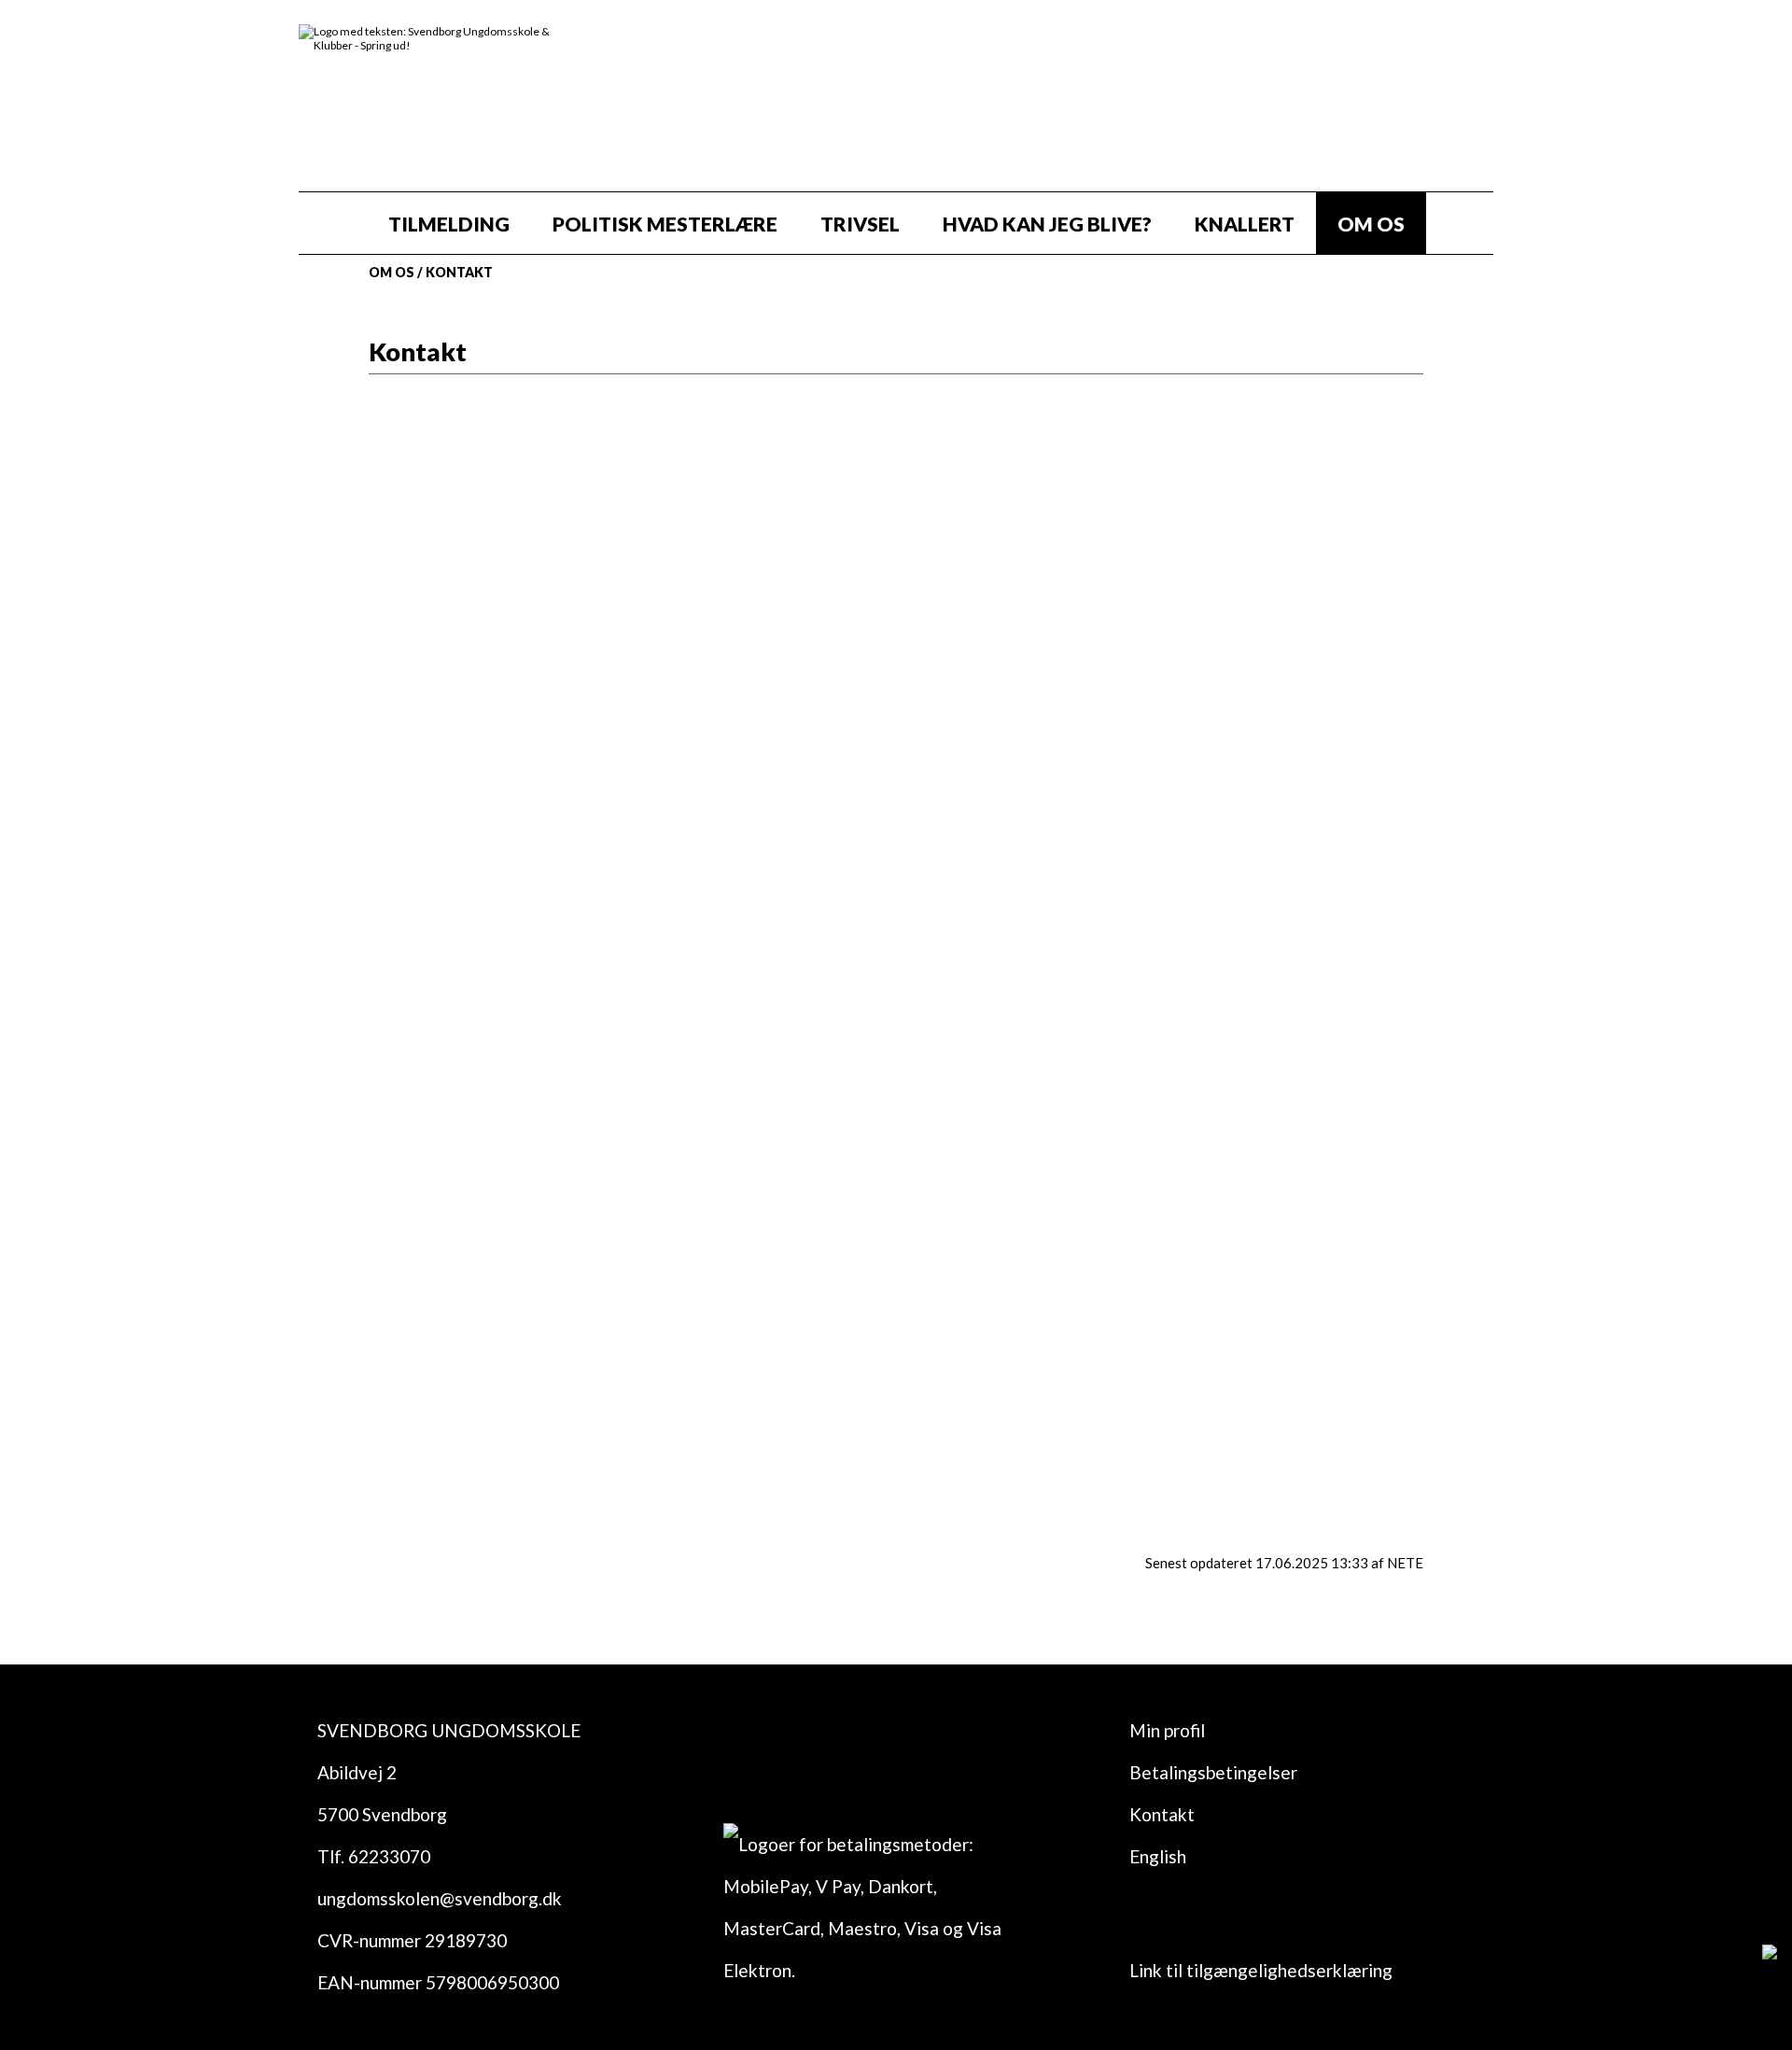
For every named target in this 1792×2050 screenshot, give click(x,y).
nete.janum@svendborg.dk (1035, 1392)
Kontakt (459, 272)
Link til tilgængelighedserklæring (1261, 1970)
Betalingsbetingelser (1213, 1772)
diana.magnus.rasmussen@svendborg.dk (1092, 996)
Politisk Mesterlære (665, 224)
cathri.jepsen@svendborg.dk (1043, 809)
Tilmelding (449, 224)
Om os (1371, 224)
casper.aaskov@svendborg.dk (1045, 1299)
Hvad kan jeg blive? (1047, 224)
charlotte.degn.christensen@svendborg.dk (1106, 1206)
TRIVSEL (860, 224)
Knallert (1245, 224)
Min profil (1167, 1730)
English (1158, 1856)
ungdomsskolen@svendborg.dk (1053, 692)
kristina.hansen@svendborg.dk (1052, 1089)
